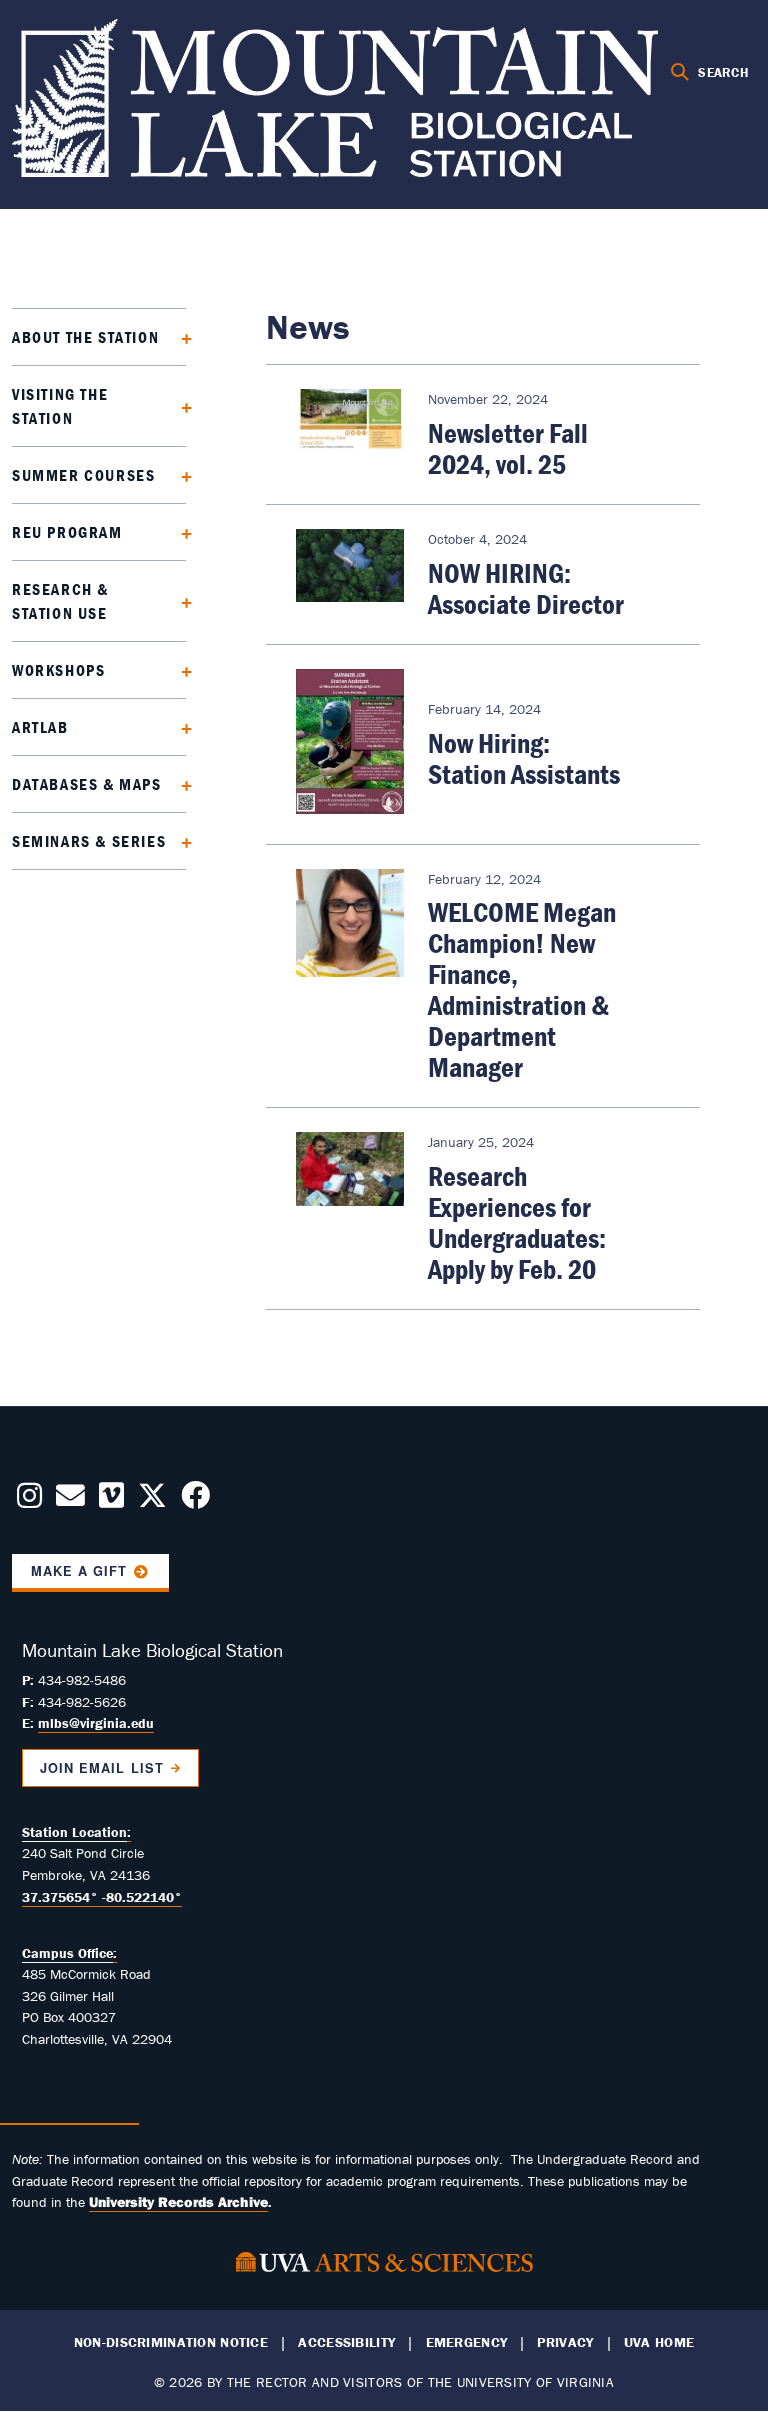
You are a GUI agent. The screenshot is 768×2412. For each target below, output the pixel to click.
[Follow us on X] (152, 1501)
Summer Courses (83, 475)
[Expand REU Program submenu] (179, 531)
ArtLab (40, 727)
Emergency (467, 2342)
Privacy (565, 2342)
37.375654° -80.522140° (102, 1897)
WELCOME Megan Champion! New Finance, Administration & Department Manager (522, 989)
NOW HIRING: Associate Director (526, 588)
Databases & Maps (87, 784)
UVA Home (659, 2342)
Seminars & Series (89, 841)
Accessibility (346, 2342)
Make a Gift (79, 1571)
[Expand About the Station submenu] (179, 336)
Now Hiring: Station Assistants (524, 758)
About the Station (85, 337)
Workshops (58, 670)
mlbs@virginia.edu (96, 1723)
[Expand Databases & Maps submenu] (179, 783)
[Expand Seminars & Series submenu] (179, 840)
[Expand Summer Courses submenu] (179, 474)
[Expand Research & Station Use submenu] (179, 600)
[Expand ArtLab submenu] (179, 726)
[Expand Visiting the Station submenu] (179, 405)
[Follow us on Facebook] (195, 1501)
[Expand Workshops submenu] (179, 669)
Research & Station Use (60, 601)
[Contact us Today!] (70, 1501)
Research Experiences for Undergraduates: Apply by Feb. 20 (517, 1222)
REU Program (67, 532)
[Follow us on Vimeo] (111, 1501)
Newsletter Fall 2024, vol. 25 (508, 448)
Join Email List (101, 1768)
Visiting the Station (60, 406)
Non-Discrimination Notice (171, 2342)
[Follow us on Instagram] (29, 1501)
